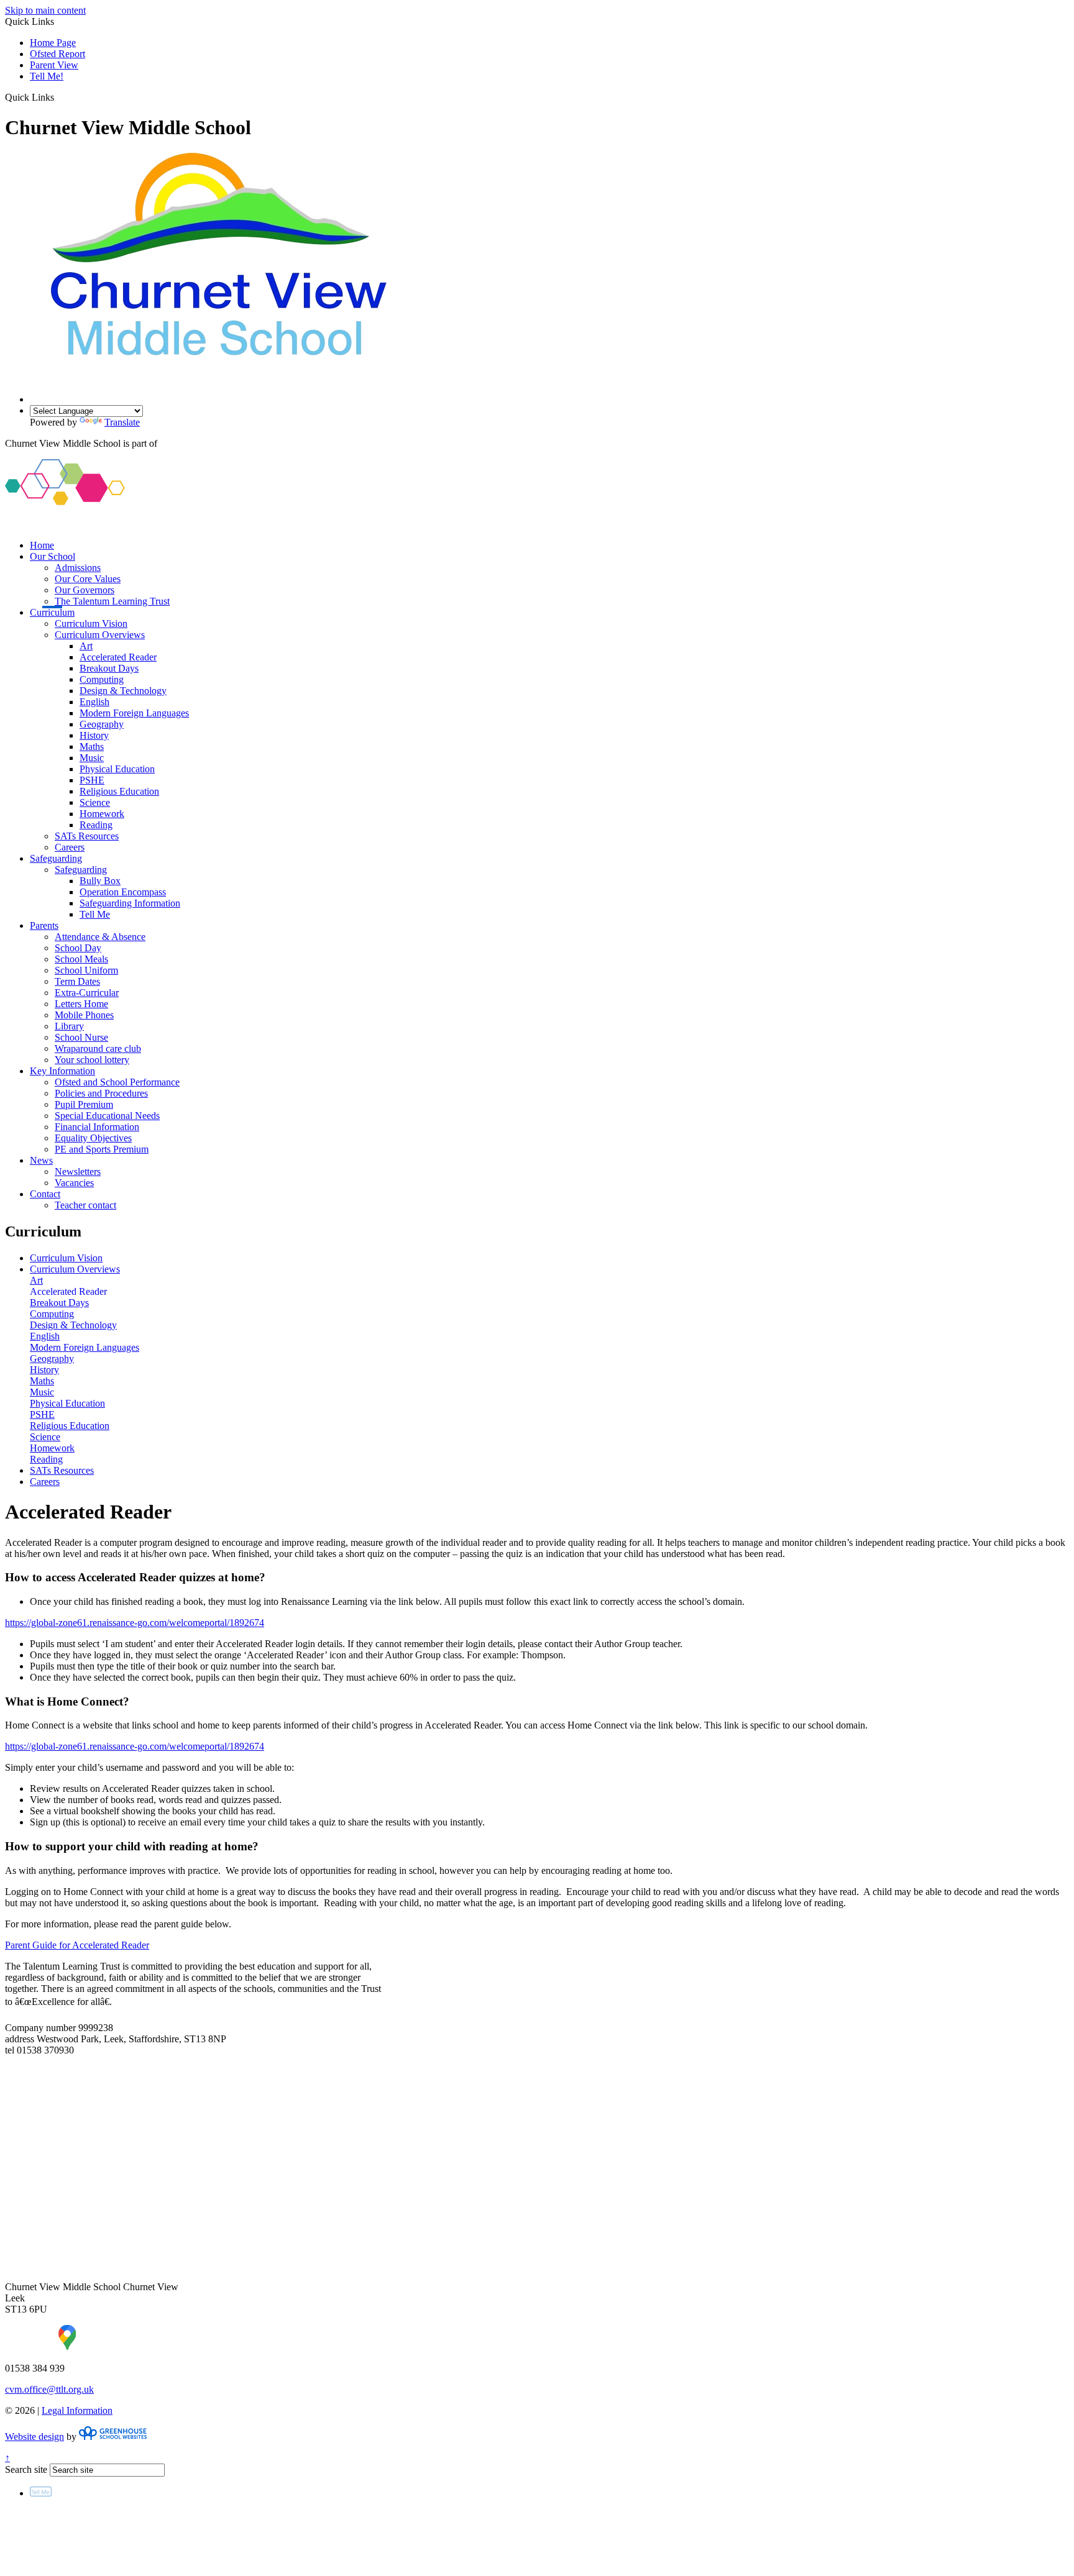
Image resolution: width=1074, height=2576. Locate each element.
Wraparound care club (98, 1048)
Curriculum (52, 612)
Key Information (62, 1071)
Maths (92, 747)
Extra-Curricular (87, 993)
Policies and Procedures (101, 1093)
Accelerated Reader (118, 657)
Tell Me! (47, 76)
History (94, 735)
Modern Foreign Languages (134, 713)
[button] (59, 97)
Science (95, 802)
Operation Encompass (123, 892)
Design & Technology (123, 691)
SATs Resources (87, 836)
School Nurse (81, 1037)
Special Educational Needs (107, 1116)
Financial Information (97, 1127)
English (94, 702)
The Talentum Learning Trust (112, 601)
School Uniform (86, 970)
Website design (34, 2437)
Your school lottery (92, 1060)
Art (86, 646)
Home (42, 545)
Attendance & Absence (100, 937)
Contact (45, 1194)
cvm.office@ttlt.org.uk (49, 2389)
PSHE (92, 780)
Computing (102, 679)
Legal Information (77, 2410)
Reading (96, 825)
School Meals (81, 959)
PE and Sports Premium (102, 1149)
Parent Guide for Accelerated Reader (77, 1945)
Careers (70, 847)
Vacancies (74, 1183)
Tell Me (95, 914)
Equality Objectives (93, 1138)
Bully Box (100, 881)
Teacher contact (85, 1205)
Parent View (54, 65)
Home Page (53, 43)
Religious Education (119, 791)
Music (92, 758)
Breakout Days (109, 668)
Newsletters (78, 1172)
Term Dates (77, 981)
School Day (78, 948)
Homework (102, 814)
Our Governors (85, 590)
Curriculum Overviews (100, 635)
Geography (102, 724)
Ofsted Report (57, 54)
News (41, 1160)
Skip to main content (45, 10)
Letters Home (81, 1004)
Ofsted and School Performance (117, 1082)
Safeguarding (56, 858)
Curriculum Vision (91, 623)
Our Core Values (88, 579)
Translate (122, 422)
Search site (26, 2469)
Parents (44, 925)
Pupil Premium (84, 1104)
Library (69, 1026)
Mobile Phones (84, 1015)
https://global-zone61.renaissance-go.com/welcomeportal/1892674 (135, 1623)
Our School (53, 556)
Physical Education (117, 769)
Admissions (78, 568)
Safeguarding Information (130, 903)
